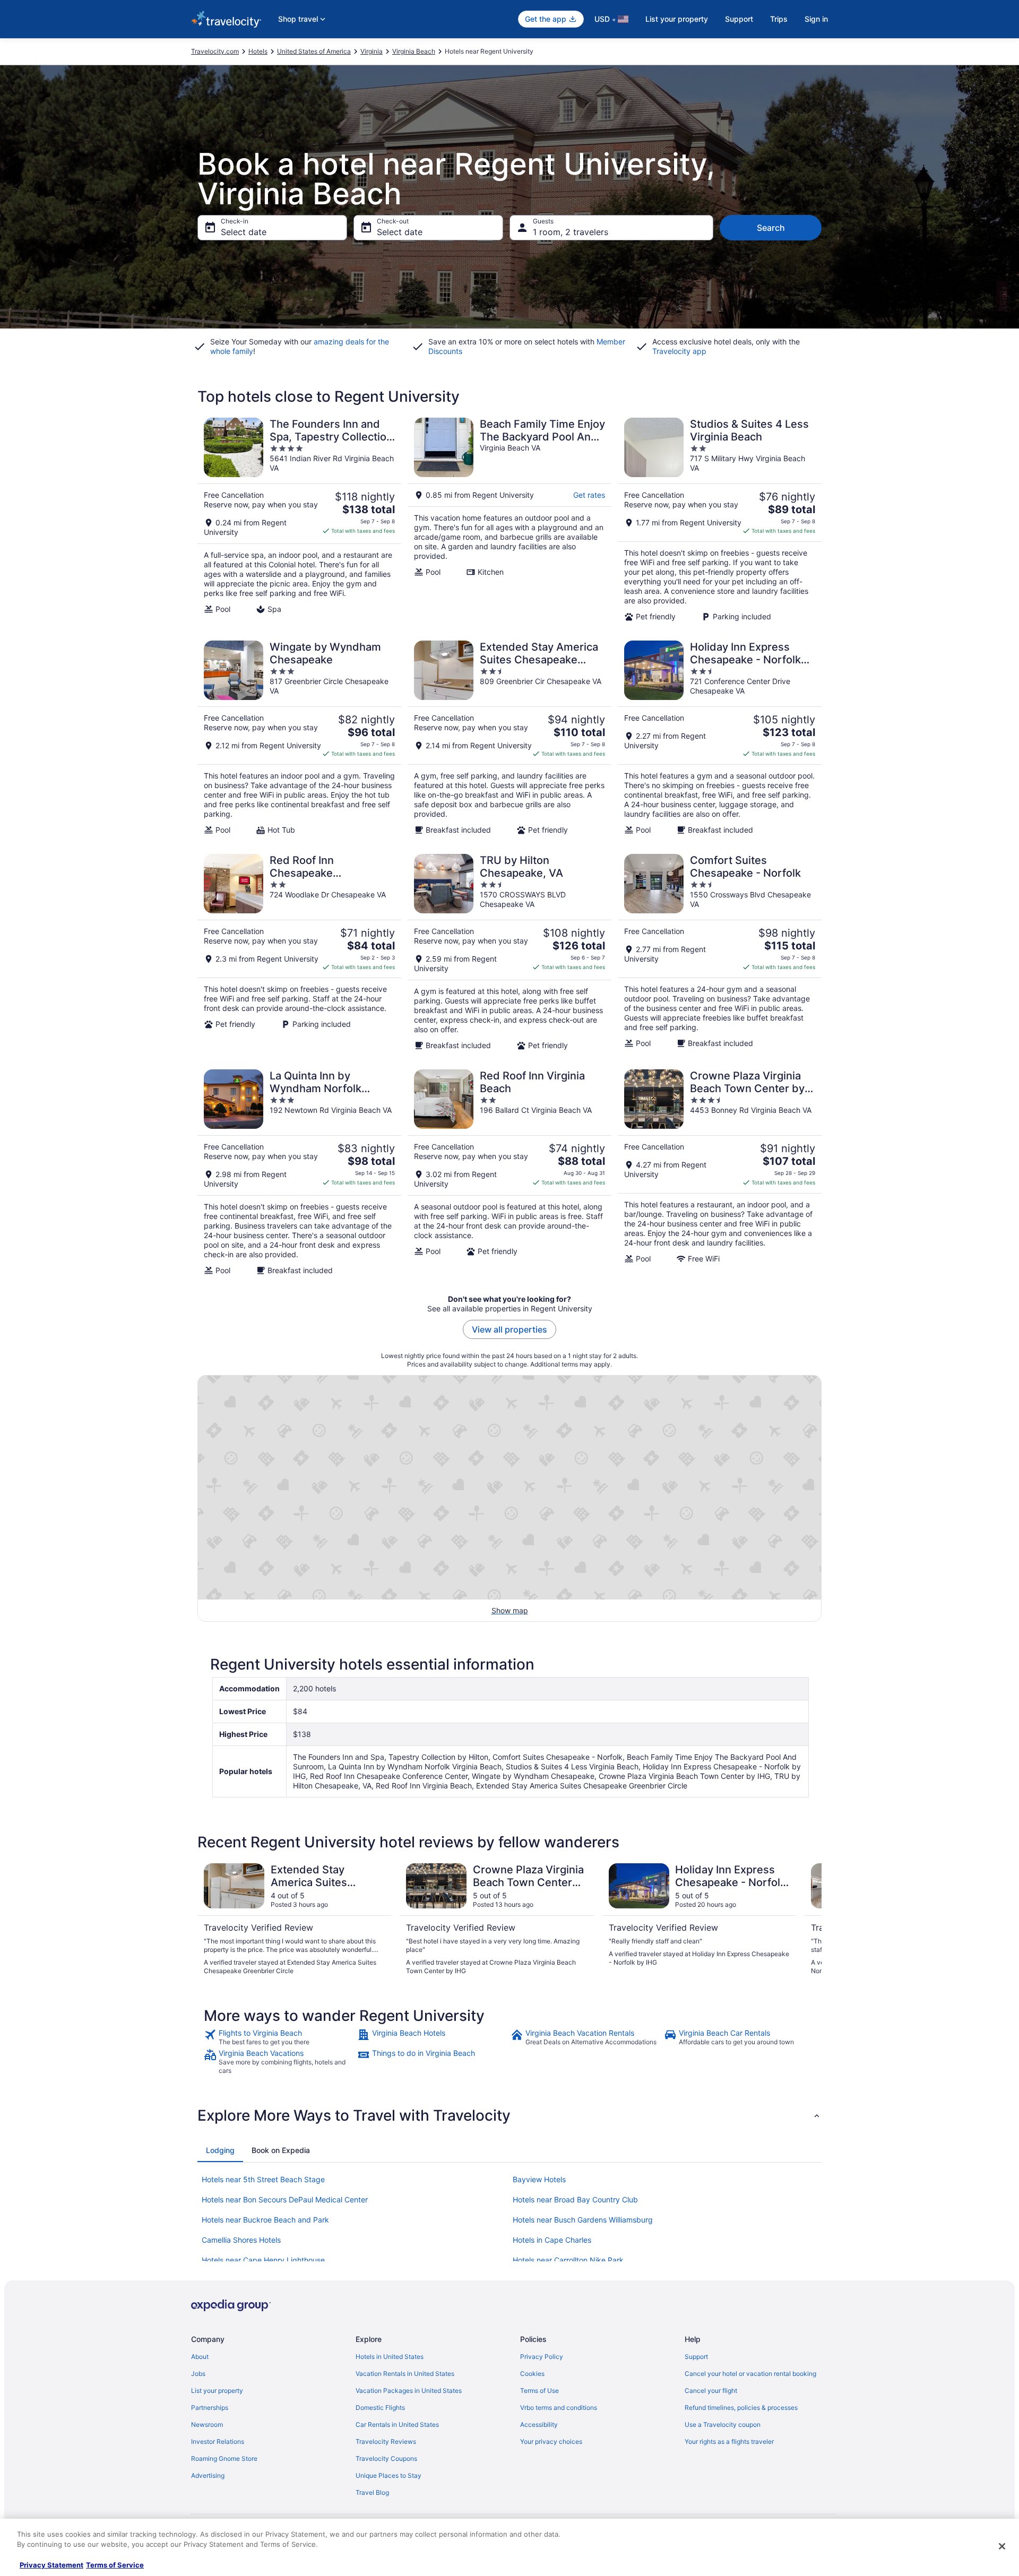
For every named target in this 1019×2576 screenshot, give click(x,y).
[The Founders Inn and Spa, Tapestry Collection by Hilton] (299, 520)
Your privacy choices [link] (551, 2441)
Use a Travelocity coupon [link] (723, 2424)
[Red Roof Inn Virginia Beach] (509, 1172)
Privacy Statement (51, 2565)
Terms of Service (115, 2565)
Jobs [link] (198, 2374)
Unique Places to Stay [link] (388, 2475)
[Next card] (809, 1920)
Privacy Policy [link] (542, 2357)
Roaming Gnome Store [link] (224, 2458)
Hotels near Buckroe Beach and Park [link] (265, 2220)
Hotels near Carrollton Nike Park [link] (568, 2260)
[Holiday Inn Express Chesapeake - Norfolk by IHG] (720, 738)
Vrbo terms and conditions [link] (559, 2408)
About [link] (200, 2357)
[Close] (1002, 2546)
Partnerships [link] (210, 2408)
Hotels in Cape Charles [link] (552, 2240)
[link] (279, 2037)
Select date (244, 232)
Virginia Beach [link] (414, 51)
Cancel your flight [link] (711, 2391)
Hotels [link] (258, 51)
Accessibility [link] (539, 2424)
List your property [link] (217, 2391)
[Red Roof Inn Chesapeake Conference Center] (299, 952)
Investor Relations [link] (218, 2441)
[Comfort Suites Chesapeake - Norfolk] (720, 952)
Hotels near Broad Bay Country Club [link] (575, 2199)
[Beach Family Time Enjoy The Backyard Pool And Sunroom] (509, 520)
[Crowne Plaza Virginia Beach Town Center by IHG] (720, 1172)
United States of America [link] (314, 51)
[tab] (220, 2150)
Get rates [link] (589, 495)
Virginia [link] (372, 51)
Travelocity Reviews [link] (386, 2441)
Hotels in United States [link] (390, 2357)
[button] (509, 2115)
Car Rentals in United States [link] (397, 2424)
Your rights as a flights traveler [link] (729, 2441)
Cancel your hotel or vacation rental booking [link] (750, 2374)
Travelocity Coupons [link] (386, 2458)
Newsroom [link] (207, 2424)
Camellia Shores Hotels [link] (241, 2240)
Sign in (816, 19)
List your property (677, 19)
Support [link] (696, 2357)
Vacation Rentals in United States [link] (405, 2374)
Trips (779, 19)
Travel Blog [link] (372, 2492)
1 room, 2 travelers (571, 232)
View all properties (509, 1329)
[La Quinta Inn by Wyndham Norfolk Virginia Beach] (299, 1172)
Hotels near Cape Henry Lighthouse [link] (263, 2260)
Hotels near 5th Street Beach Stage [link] (263, 2179)
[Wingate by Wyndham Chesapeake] (299, 738)
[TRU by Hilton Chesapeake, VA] (509, 952)
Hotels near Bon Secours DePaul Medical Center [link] (285, 2199)
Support (739, 19)
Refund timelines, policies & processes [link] (741, 2408)
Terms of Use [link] (539, 2391)
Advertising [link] (208, 2475)
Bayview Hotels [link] (539, 2179)
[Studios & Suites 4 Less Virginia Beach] (720, 520)
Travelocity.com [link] (215, 51)
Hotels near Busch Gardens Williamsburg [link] (583, 2220)
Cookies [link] (532, 2374)
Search (771, 228)
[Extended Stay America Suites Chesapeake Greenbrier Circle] (509, 738)
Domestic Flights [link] (380, 2408)
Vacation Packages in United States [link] (409, 2391)
